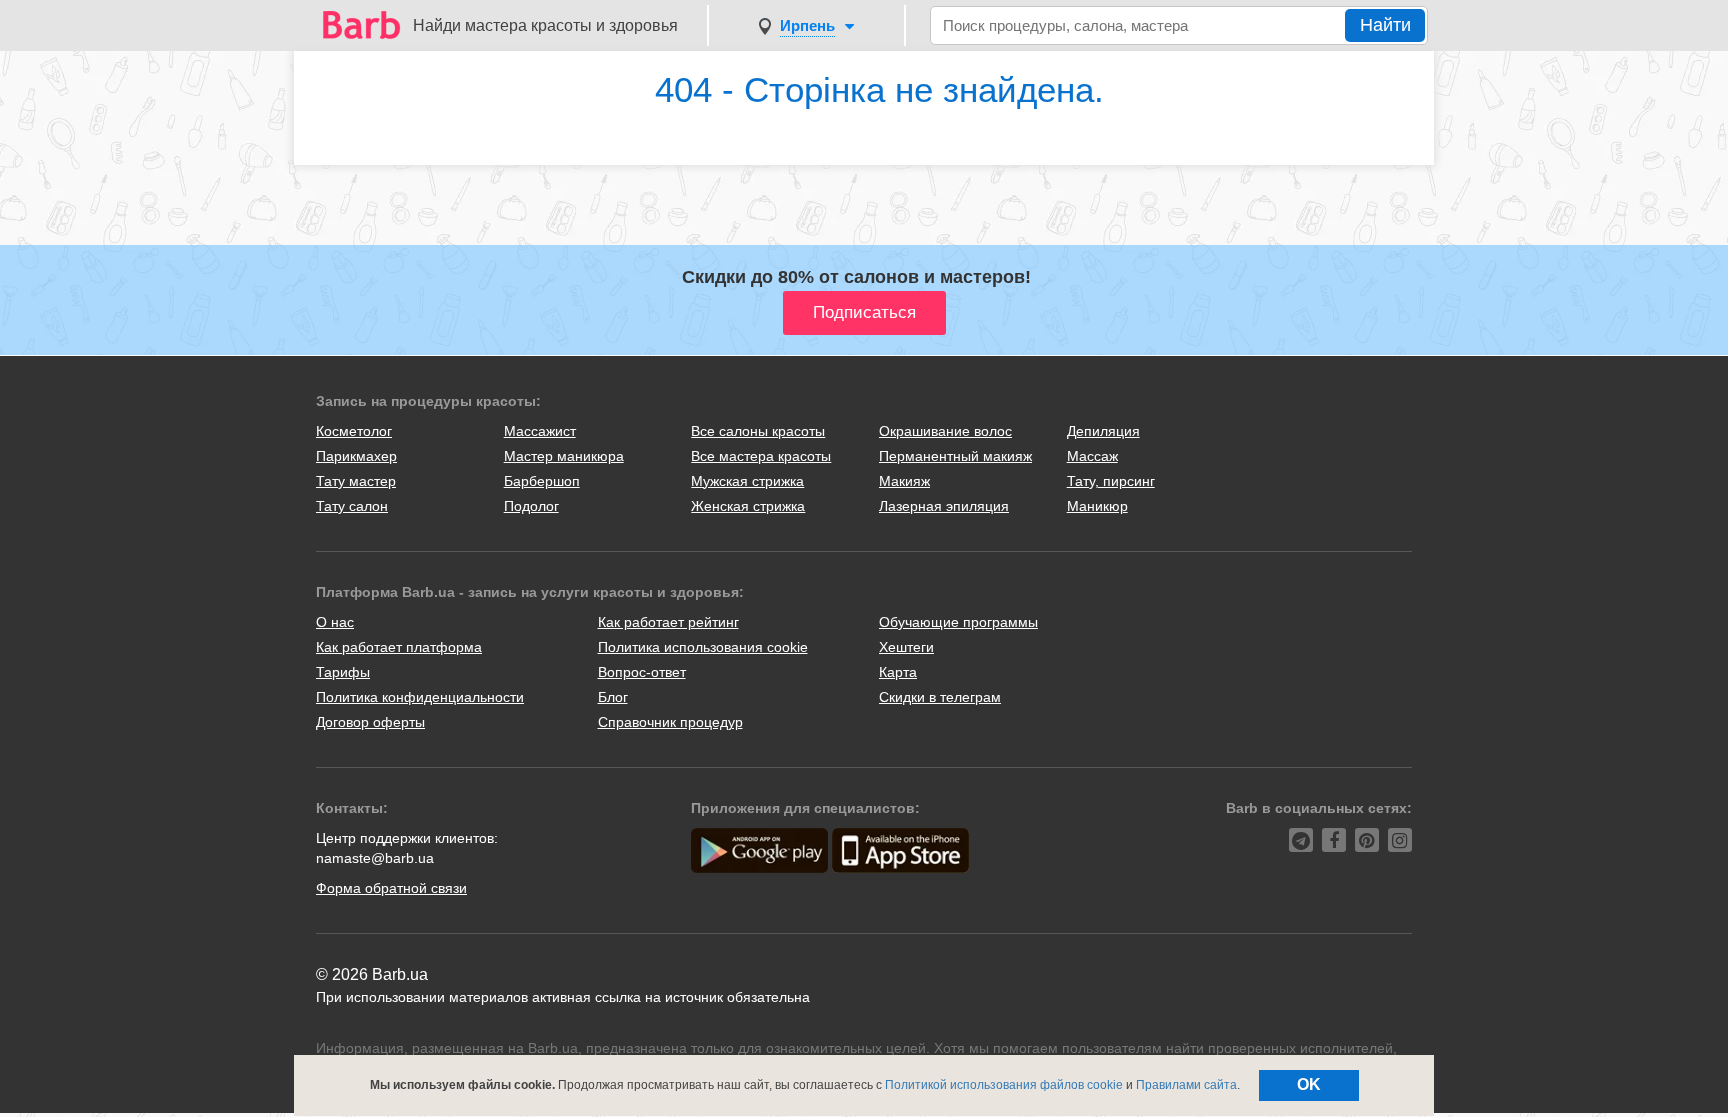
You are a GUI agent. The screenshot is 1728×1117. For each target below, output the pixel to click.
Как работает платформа (399, 647)
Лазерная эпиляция (944, 506)
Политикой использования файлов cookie (1004, 1085)
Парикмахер (356, 456)
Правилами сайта (1186, 1085)
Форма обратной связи (391, 888)
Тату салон (352, 506)
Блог (613, 697)
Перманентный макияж (955, 456)
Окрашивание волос (945, 431)
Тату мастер (356, 481)
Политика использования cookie (703, 647)
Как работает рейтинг (668, 622)
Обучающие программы (958, 622)
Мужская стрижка (747, 481)
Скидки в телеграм (940, 697)
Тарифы (343, 672)
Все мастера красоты (761, 456)
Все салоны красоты (758, 431)
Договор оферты (370, 722)
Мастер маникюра (564, 456)
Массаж (1092, 456)
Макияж (904, 481)
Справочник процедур (670, 722)
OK (1309, 1084)
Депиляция (1103, 431)
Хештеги (906, 647)
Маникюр (1097, 506)
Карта (898, 672)
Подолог (531, 506)
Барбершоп (542, 481)
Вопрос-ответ (642, 672)
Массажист (540, 431)
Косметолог (354, 431)
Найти (1385, 25)
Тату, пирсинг (1111, 481)
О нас (335, 622)
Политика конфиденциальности (420, 697)
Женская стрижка (748, 506)
